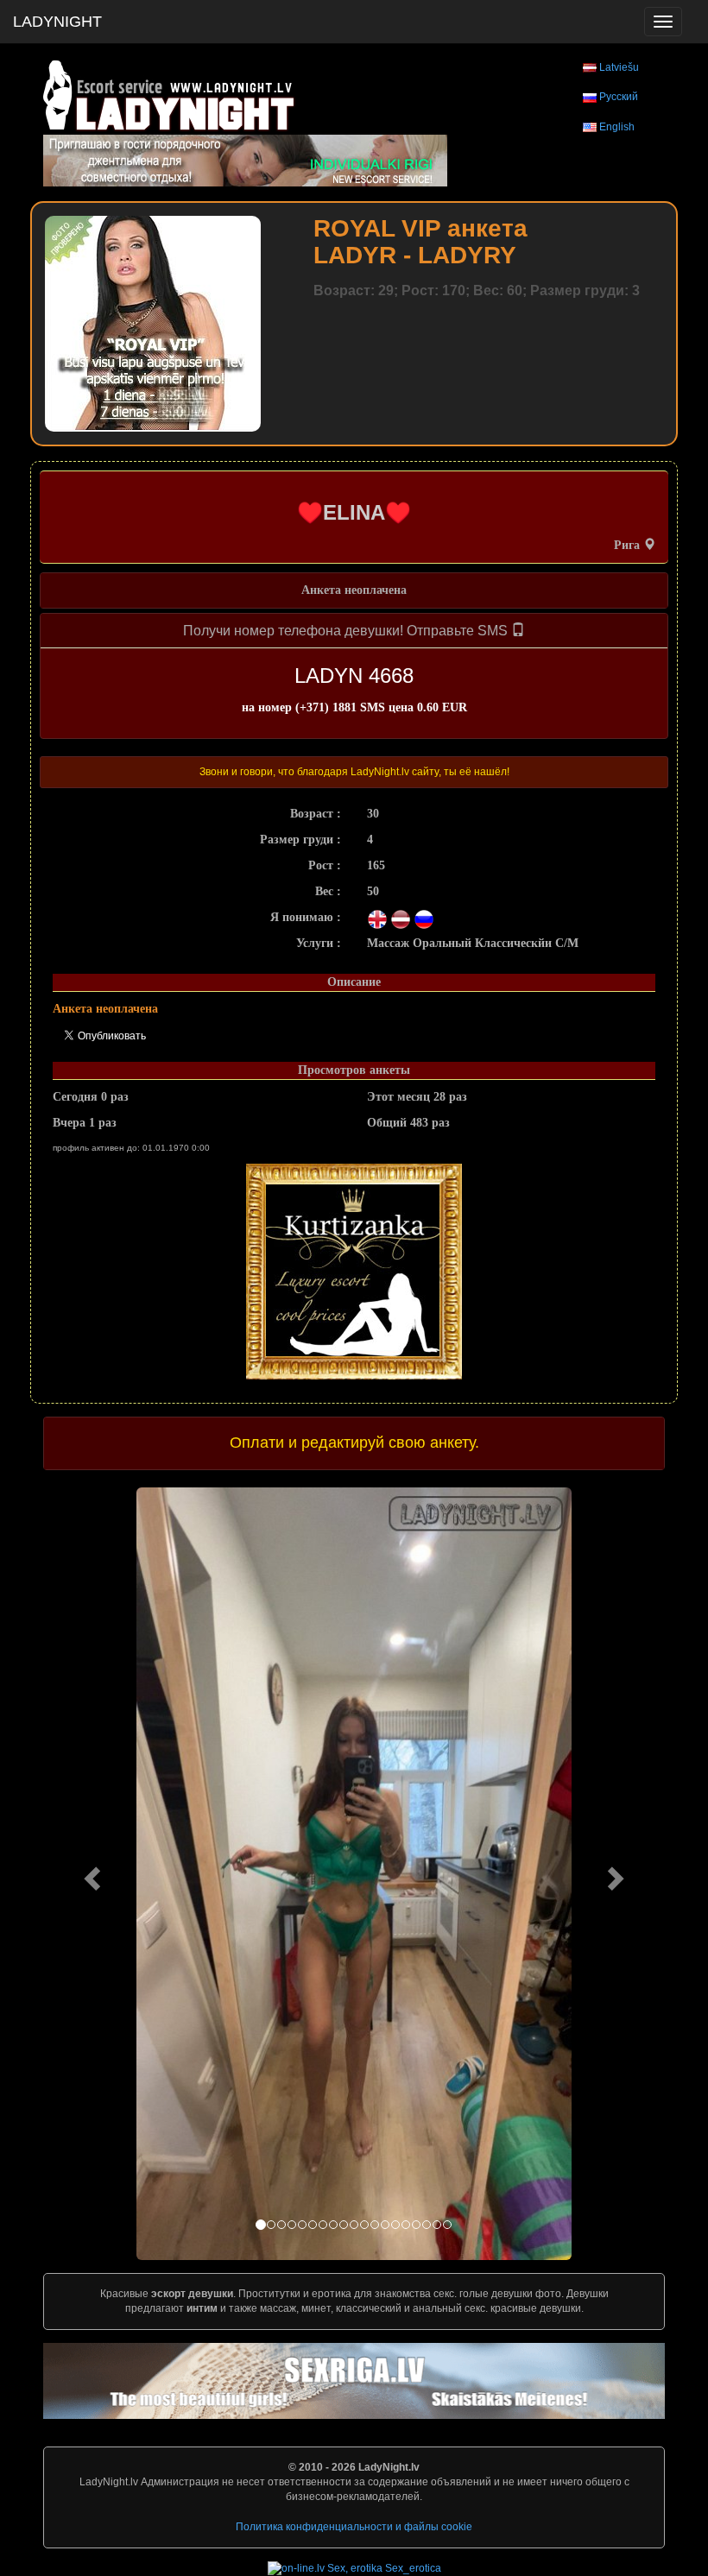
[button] (90, 1874)
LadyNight (57, 22)
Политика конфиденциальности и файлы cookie (354, 2527)
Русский (619, 97)
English (617, 127)
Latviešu (619, 67)
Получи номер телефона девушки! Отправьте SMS (347, 631)
